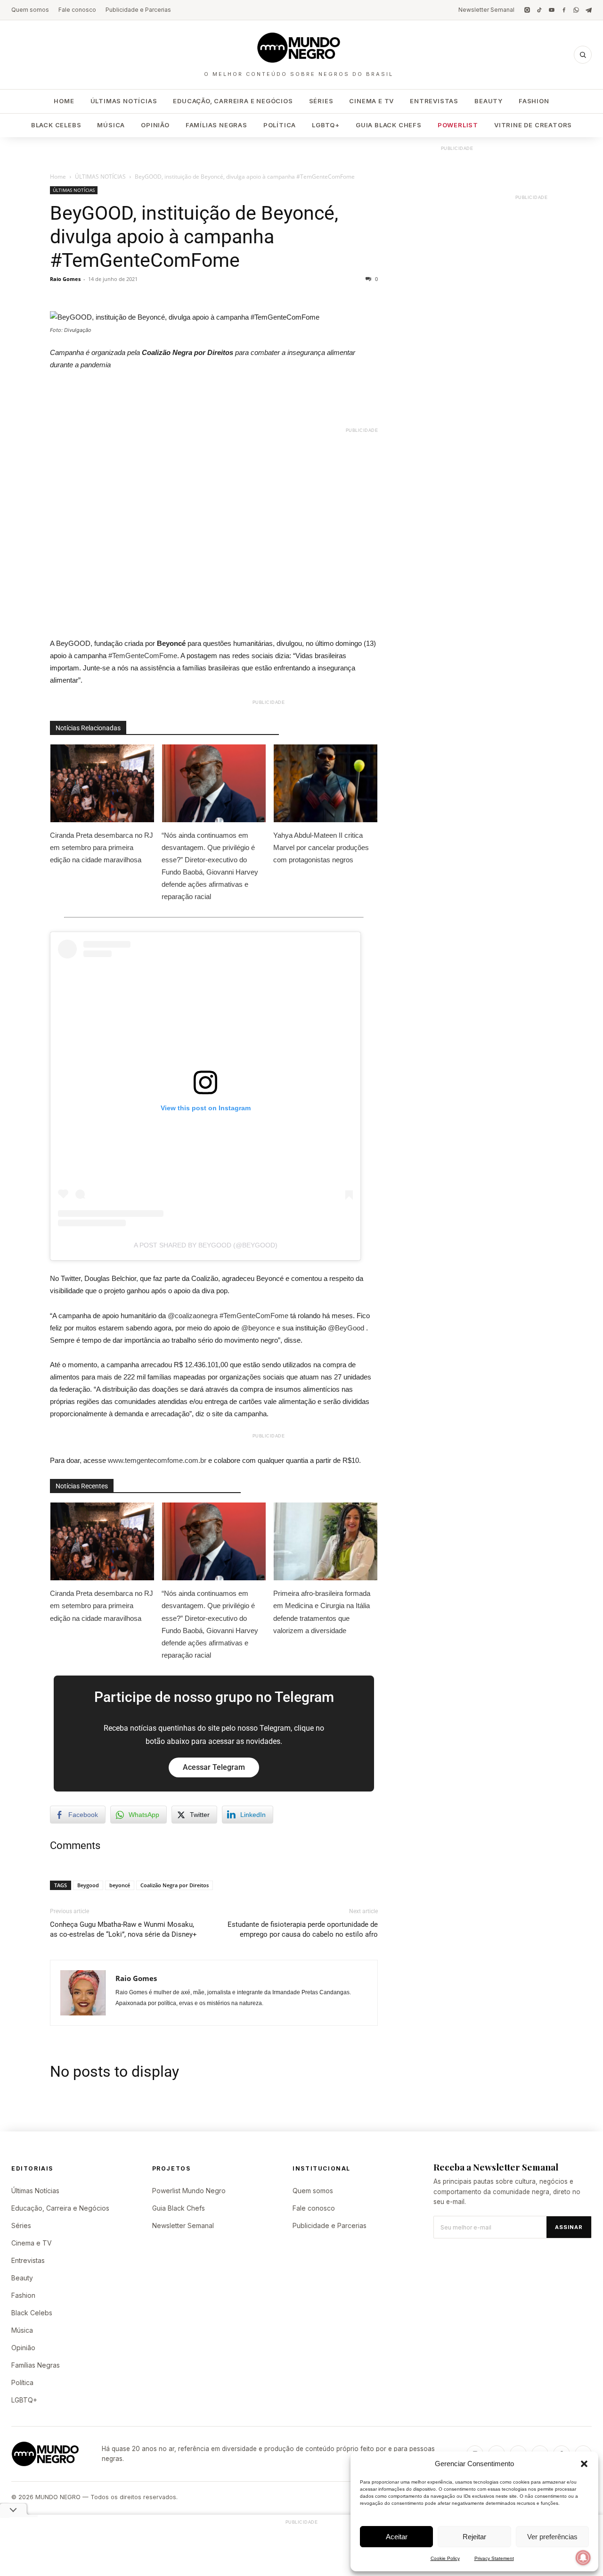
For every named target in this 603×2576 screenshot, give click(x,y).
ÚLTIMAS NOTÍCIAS (100, 177)
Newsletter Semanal (486, 10)
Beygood (88, 1885)
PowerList (458, 125)
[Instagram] (527, 10)
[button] (584, 2464)
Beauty (489, 101)
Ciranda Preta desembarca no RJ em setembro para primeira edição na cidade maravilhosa (102, 847)
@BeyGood (346, 1328)
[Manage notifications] (583, 2558)
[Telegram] (588, 10)
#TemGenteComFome (143, 656)
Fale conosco (77, 10)
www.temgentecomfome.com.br (157, 1460)
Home (64, 101)
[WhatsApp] (576, 10)
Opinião (155, 125)
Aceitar (397, 2537)
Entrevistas (434, 101)
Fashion (534, 101)
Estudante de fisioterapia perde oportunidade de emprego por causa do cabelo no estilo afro (303, 1929)
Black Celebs (56, 125)
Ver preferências (552, 2537)
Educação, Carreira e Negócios (233, 101)
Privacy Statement (494, 2558)
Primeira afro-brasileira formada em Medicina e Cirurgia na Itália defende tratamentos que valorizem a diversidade (322, 1612)
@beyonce (258, 1328)
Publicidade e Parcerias (138, 10)
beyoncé (120, 1885)
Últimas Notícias (124, 101)
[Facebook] (564, 10)
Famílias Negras (216, 125)
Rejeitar (474, 2537)
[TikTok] (539, 10)
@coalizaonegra (193, 1316)
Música (111, 125)
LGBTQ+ (326, 125)
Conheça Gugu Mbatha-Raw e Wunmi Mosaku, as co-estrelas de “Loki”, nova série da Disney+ (123, 1929)
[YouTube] (552, 10)
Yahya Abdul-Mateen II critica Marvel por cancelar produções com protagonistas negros (321, 847)
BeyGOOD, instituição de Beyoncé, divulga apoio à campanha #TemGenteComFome (194, 237)
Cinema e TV (371, 101)
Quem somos (30, 10)
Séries (321, 101)
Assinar (569, 2227)
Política (280, 125)
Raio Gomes (65, 279)
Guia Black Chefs (389, 125)
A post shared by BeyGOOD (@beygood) (206, 1245)
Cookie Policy (445, 2558)
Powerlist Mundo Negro (189, 2191)
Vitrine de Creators (533, 125)
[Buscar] (583, 55)
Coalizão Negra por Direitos (175, 1885)
